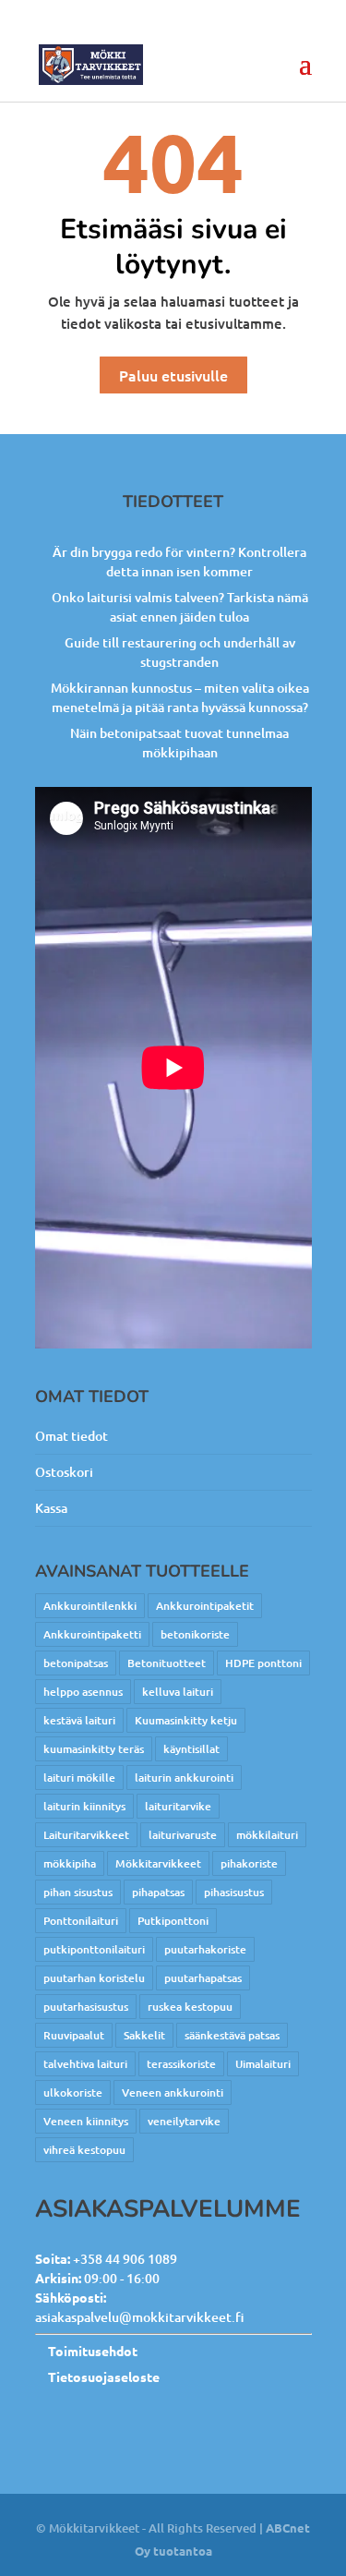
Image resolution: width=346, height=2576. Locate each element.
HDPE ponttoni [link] (263, 1663)
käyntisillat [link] (191, 1749)
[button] (305, 76)
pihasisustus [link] (234, 1892)
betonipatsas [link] (76, 1663)
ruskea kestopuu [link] (190, 2007)
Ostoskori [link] (64, 1472)
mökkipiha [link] (70, 1863)
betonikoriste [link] (195, 1634)
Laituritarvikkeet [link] (86, 1835)
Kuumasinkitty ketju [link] (186, 1720)
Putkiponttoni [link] (173, 1921)
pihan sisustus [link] (78, 1892)
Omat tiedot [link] (72, 1436)
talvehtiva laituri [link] (85, 2064)
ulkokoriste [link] (73, 2092)
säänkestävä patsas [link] (232, 2035)
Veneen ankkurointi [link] (173, 2092)
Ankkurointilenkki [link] (90, 1606)
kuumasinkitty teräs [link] (94, 1749)
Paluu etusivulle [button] (173, 375)
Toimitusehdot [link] (93, 2351)
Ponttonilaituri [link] (81, 1921)
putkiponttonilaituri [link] (94, 1949)
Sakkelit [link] (144, 2035)
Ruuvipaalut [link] (74, 2035)
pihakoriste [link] (249, 1863)
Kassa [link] (51, 1508)
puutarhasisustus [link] (86, 2007)
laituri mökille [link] (79, 1778)
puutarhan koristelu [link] (94, 1978)
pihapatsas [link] (158, 1892)
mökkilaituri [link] (267, 1835)
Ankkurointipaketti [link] (92, 1634)
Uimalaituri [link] (263, 2064)
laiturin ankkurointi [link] (184, 1778)
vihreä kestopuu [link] (84, 2150)
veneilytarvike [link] (184, 2121)
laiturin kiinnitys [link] (84, 1806)
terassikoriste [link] (181, 2064)
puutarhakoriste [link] (205, 1949)
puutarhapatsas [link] (203, 1978)
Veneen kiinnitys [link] (86, 2121)
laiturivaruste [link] (183, 1835)
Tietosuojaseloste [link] (104, 2376)
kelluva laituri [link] (178, 1692)
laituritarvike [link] (178, 1806)
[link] (91, 64)
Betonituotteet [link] (167, 1663)
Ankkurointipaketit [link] (205, 1606)
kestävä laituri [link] (79, 1720)
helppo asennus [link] (83, 1692)
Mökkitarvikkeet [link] (158, 1863)
